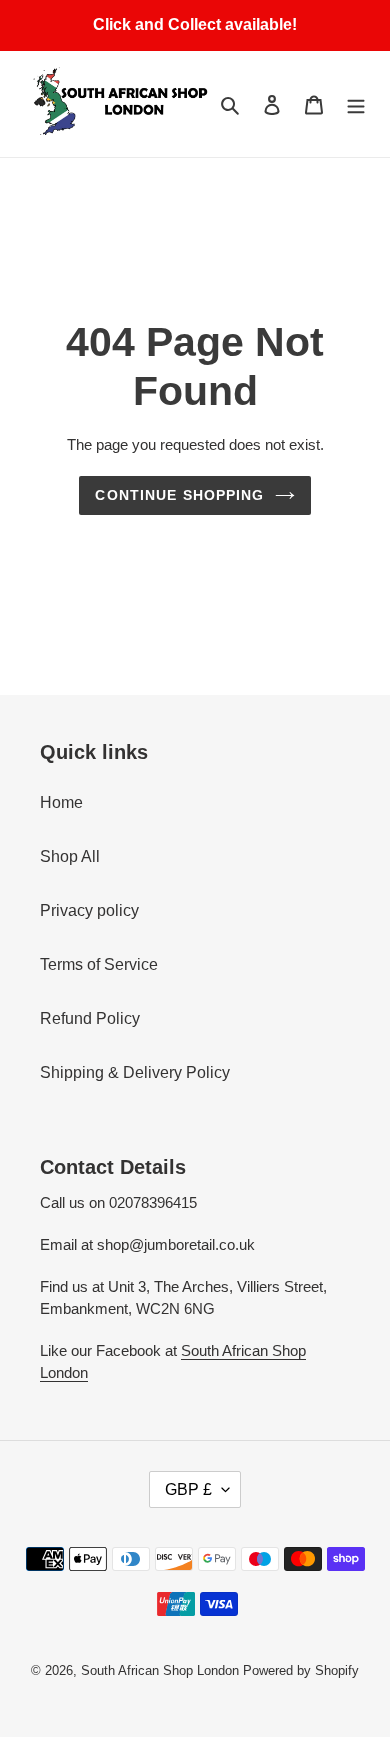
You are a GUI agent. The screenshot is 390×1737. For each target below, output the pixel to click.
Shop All (70, 856)
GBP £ (188, 1489)
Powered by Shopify (301, 1670)
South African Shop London (160, 1670)
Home (61, 802)
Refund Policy (90, 1018)
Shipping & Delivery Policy (135, 1072)
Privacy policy (89, 910)
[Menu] (356, 104)
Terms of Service (99, 964)
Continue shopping (179, 495)
